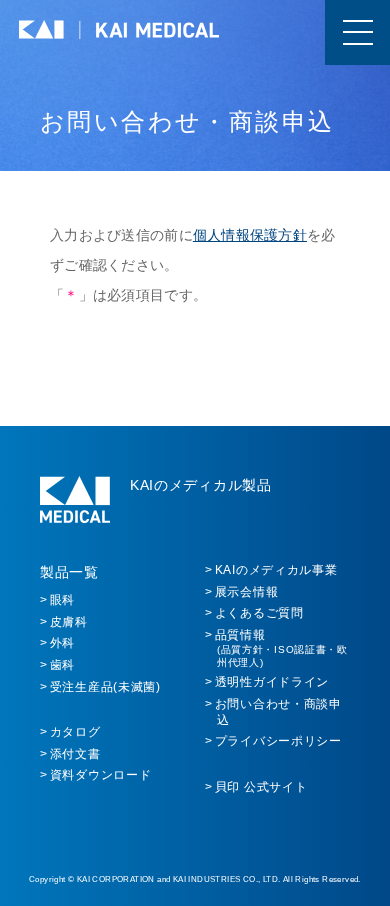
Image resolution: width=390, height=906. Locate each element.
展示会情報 (247, 592)
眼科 (62, 600)
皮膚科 (69, 622)
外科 (62, 643)
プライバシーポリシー (278, 741)
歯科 (62, 665)
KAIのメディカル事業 (276, 570)
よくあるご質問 (259, 613)
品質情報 (281, 648)
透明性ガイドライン (272, 682)
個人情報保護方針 (250, 235)
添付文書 (75, 754)
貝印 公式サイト (261, 787)
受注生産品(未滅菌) (105, 687)
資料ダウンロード (101, 775)
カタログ (75, 732)
